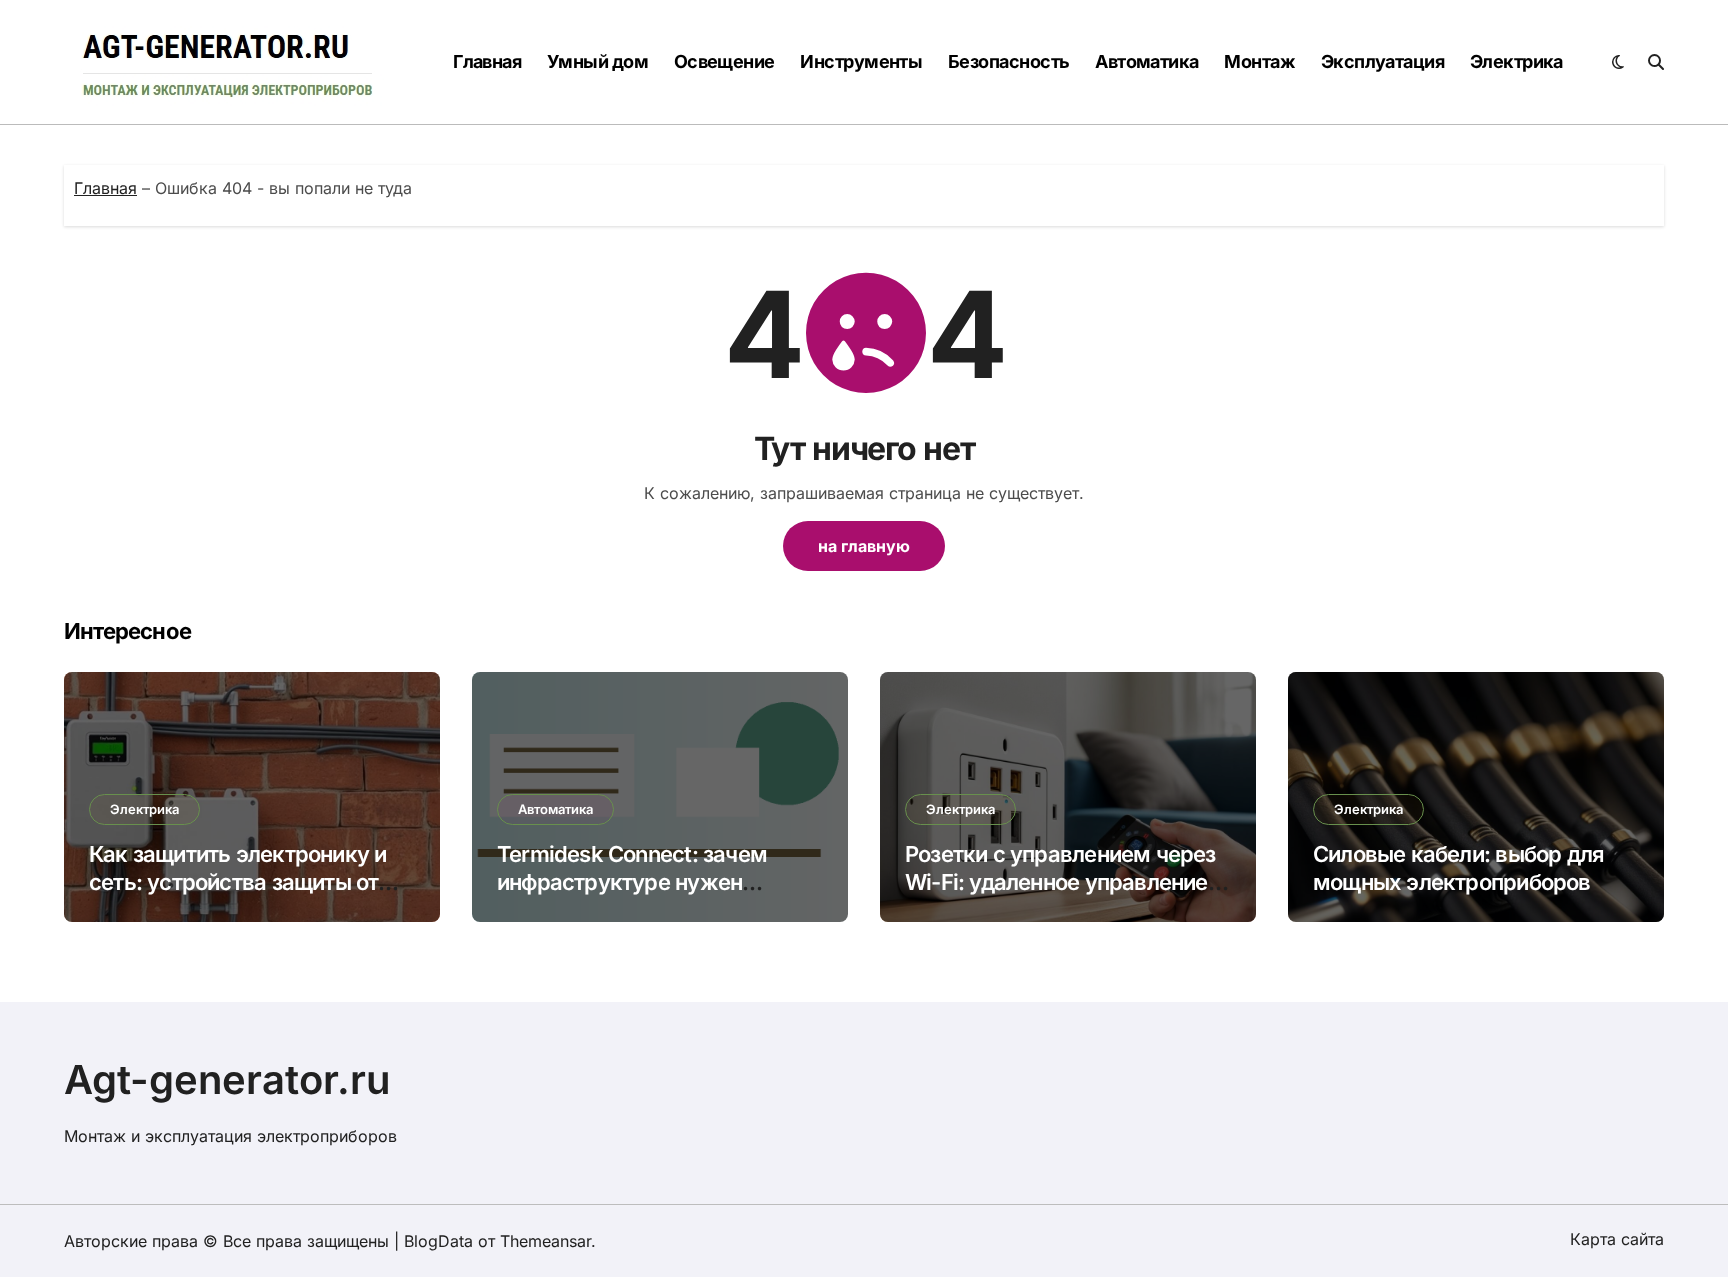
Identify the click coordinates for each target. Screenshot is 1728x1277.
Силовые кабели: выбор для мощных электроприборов (1458, 868)
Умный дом (597, 61)
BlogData (438, 1241)
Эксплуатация (1383, 61)
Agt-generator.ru (227, 1079)
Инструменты (861, 61)
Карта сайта (1617, 1239)
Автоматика (1147, 61)
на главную (864, 546)
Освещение (724, 61)
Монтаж (1259, 61)
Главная (487, 61)
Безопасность (1009, 61)
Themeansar (545, 1241)
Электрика (1516, 61)
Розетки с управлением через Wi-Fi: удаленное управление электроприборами (1060, 882)
